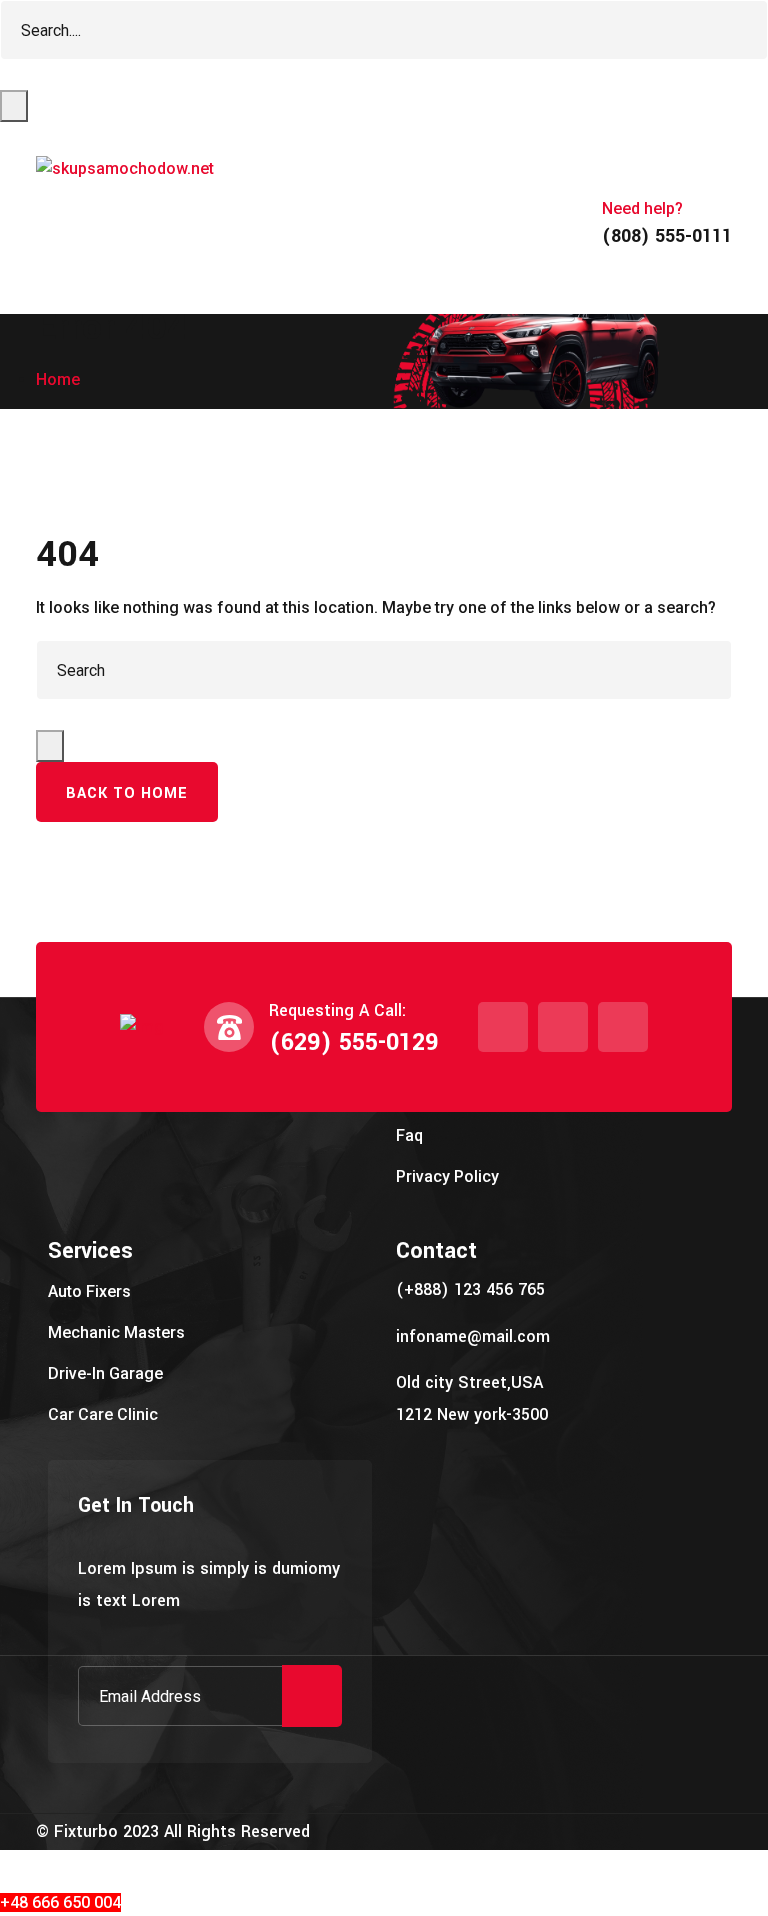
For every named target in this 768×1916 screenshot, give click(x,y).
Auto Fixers (89, 1291)
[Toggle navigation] (64, 286)
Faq (409, 1135)
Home (58, 379)
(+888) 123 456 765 (470, 1289)
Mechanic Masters (116, 1332)
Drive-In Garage (105, 1373)
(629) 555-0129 (353, 1042)
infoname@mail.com (473, 1336)
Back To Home (127, 793)
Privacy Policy (447, 1176)
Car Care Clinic (103, 1414)
